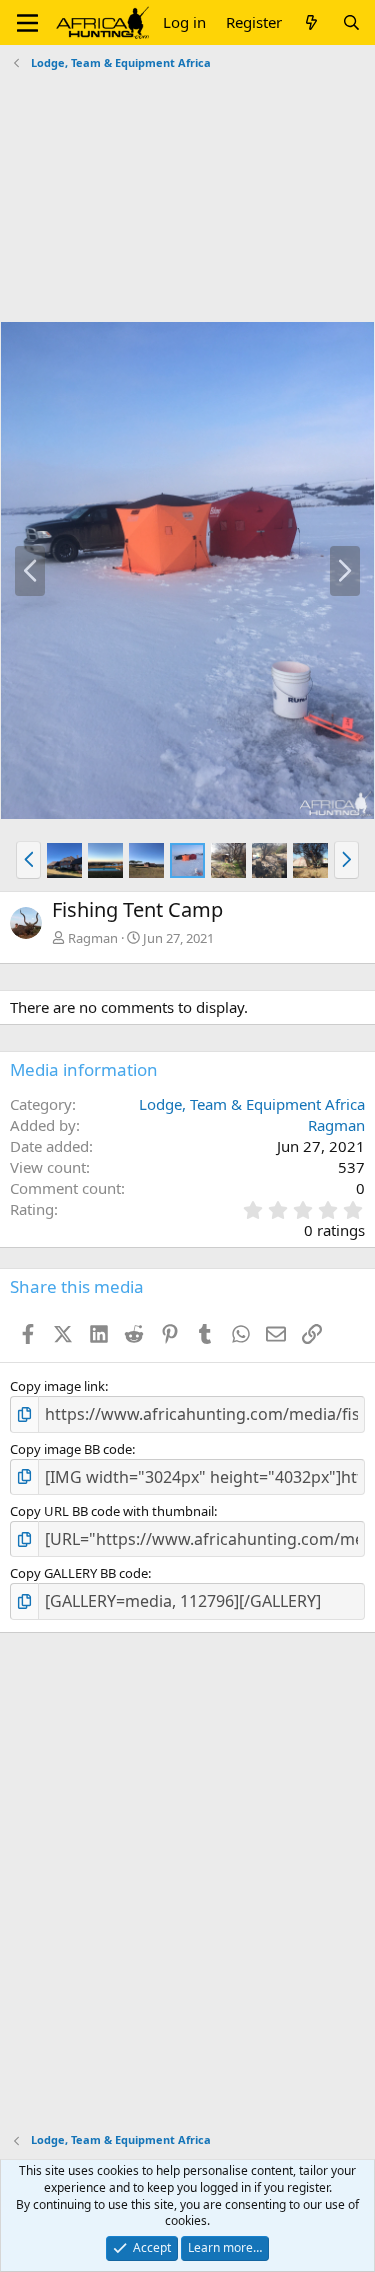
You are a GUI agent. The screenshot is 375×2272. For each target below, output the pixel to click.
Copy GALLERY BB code (79, 1573)
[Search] (351, 22)
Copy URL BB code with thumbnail (112, 1511)
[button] (27, 23)
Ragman (93, 938)
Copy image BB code (71, 1449)
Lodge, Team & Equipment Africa (252, 1104)
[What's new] (311, 22)
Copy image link (57, 1386)
